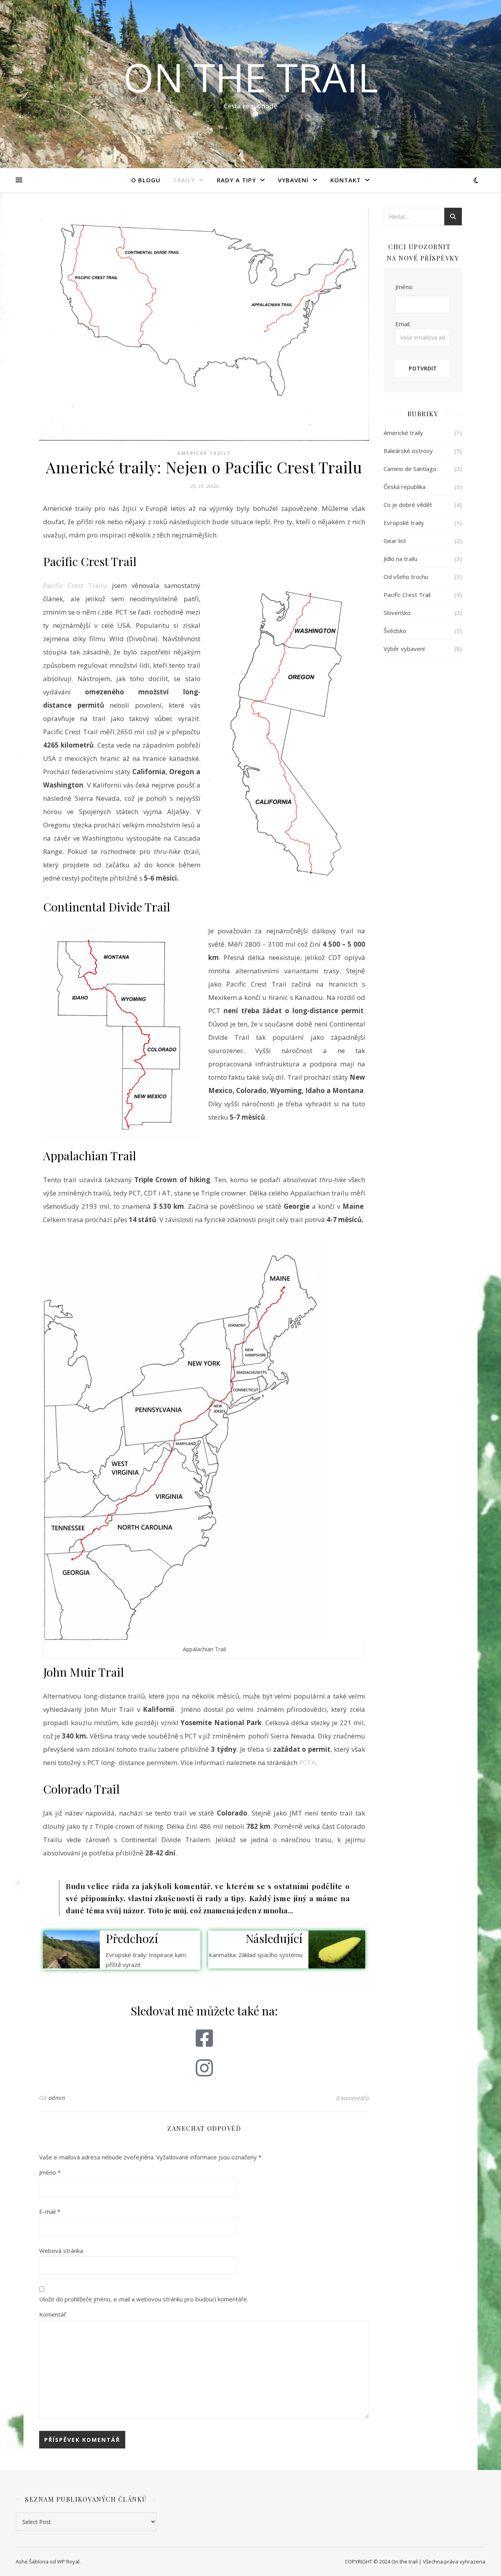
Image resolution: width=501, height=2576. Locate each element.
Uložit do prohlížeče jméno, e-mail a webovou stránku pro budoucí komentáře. (144, 2299)
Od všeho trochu (406, 577)
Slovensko (397, 613)
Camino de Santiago (410, 469)
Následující (274, 1938)
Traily (184, 180)
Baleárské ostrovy (408, 451)
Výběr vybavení (404, 649)
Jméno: (404, 287)
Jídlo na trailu (400, 559)
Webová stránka (61, 2251)
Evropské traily (404, 523)
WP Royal (68, 2562)
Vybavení (293, 180)
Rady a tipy (236, 180)
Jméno (50, 2172)
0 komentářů (353, 2098)
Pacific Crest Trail (407, 595)
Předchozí (132, 1938)
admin (57, 2098)
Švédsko (395, 631)
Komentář (53, 2314)
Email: (403, 324)
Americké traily (204, 453)
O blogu (146, 180)
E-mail (50, 2211)
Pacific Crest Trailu (75, 585)
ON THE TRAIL (251, 77)
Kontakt (346, 180)
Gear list (395, 541)
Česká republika (405, 487)
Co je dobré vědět (408, 505)
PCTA (307, 1763)
